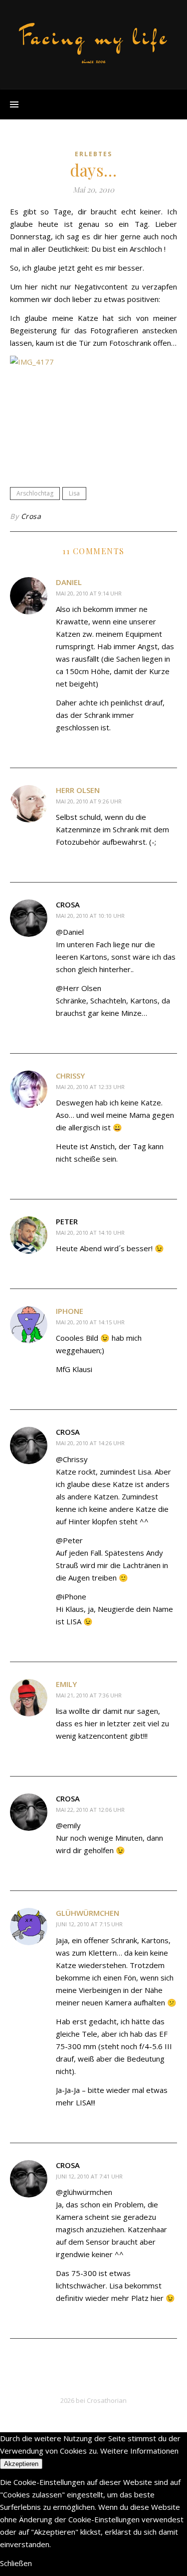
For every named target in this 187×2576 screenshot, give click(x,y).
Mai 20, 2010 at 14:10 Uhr (90, 1233)
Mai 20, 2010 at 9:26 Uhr (89, 801)
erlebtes (93, 154)
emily (66, 1684)
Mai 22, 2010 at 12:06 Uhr (90, 1810)
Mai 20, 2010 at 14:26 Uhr (90, 1443)
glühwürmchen (88, 1913)
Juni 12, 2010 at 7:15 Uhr (89, 1924)
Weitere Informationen (139, 2451)
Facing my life (94, 37)
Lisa (74, 493)
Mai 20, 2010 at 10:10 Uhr (90, 916)
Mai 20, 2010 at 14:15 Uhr (90, 1322)
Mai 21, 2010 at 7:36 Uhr (89, 1695)
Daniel (69, 582)
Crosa (31, 516)
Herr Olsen (78, 790)
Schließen (16, 2563)
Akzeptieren (21, 2464)
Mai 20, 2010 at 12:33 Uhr (90, 1087)
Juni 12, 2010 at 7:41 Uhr (89, 2176)
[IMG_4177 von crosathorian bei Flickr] (93, 411)
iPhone (70, 1311)
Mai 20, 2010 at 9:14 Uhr (89, 593)
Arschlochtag (35, 493)
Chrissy (70, 1076)
